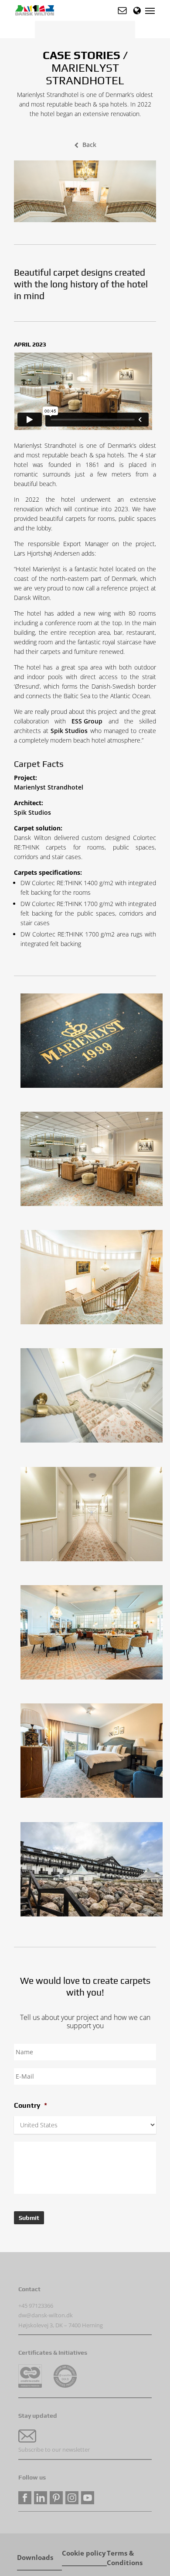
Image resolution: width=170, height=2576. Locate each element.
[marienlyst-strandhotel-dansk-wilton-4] (94, 1043)
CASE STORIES (82, 55)
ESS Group (87, 721)
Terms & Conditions (125, 2554)
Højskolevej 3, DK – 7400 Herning (61, 2325)
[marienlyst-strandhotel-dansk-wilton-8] (94, 1753)
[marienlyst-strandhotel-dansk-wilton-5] (94, 1398)
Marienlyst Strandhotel (49, 787)
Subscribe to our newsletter (54, 2449)
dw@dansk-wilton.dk (46, 2315)
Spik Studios (69, 731)
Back (89, 145)
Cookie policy (84, 2553)
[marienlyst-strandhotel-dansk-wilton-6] (94, 1516)
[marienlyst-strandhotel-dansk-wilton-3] (94, 1871)
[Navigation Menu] (150, 10)
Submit (29, 2218)
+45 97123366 (36, 2306)
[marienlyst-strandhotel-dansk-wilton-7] (94, 1635)
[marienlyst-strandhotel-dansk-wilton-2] (94, 1279)
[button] (122, 10)
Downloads (35, 2558)
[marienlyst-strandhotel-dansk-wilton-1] (94, 1161)
